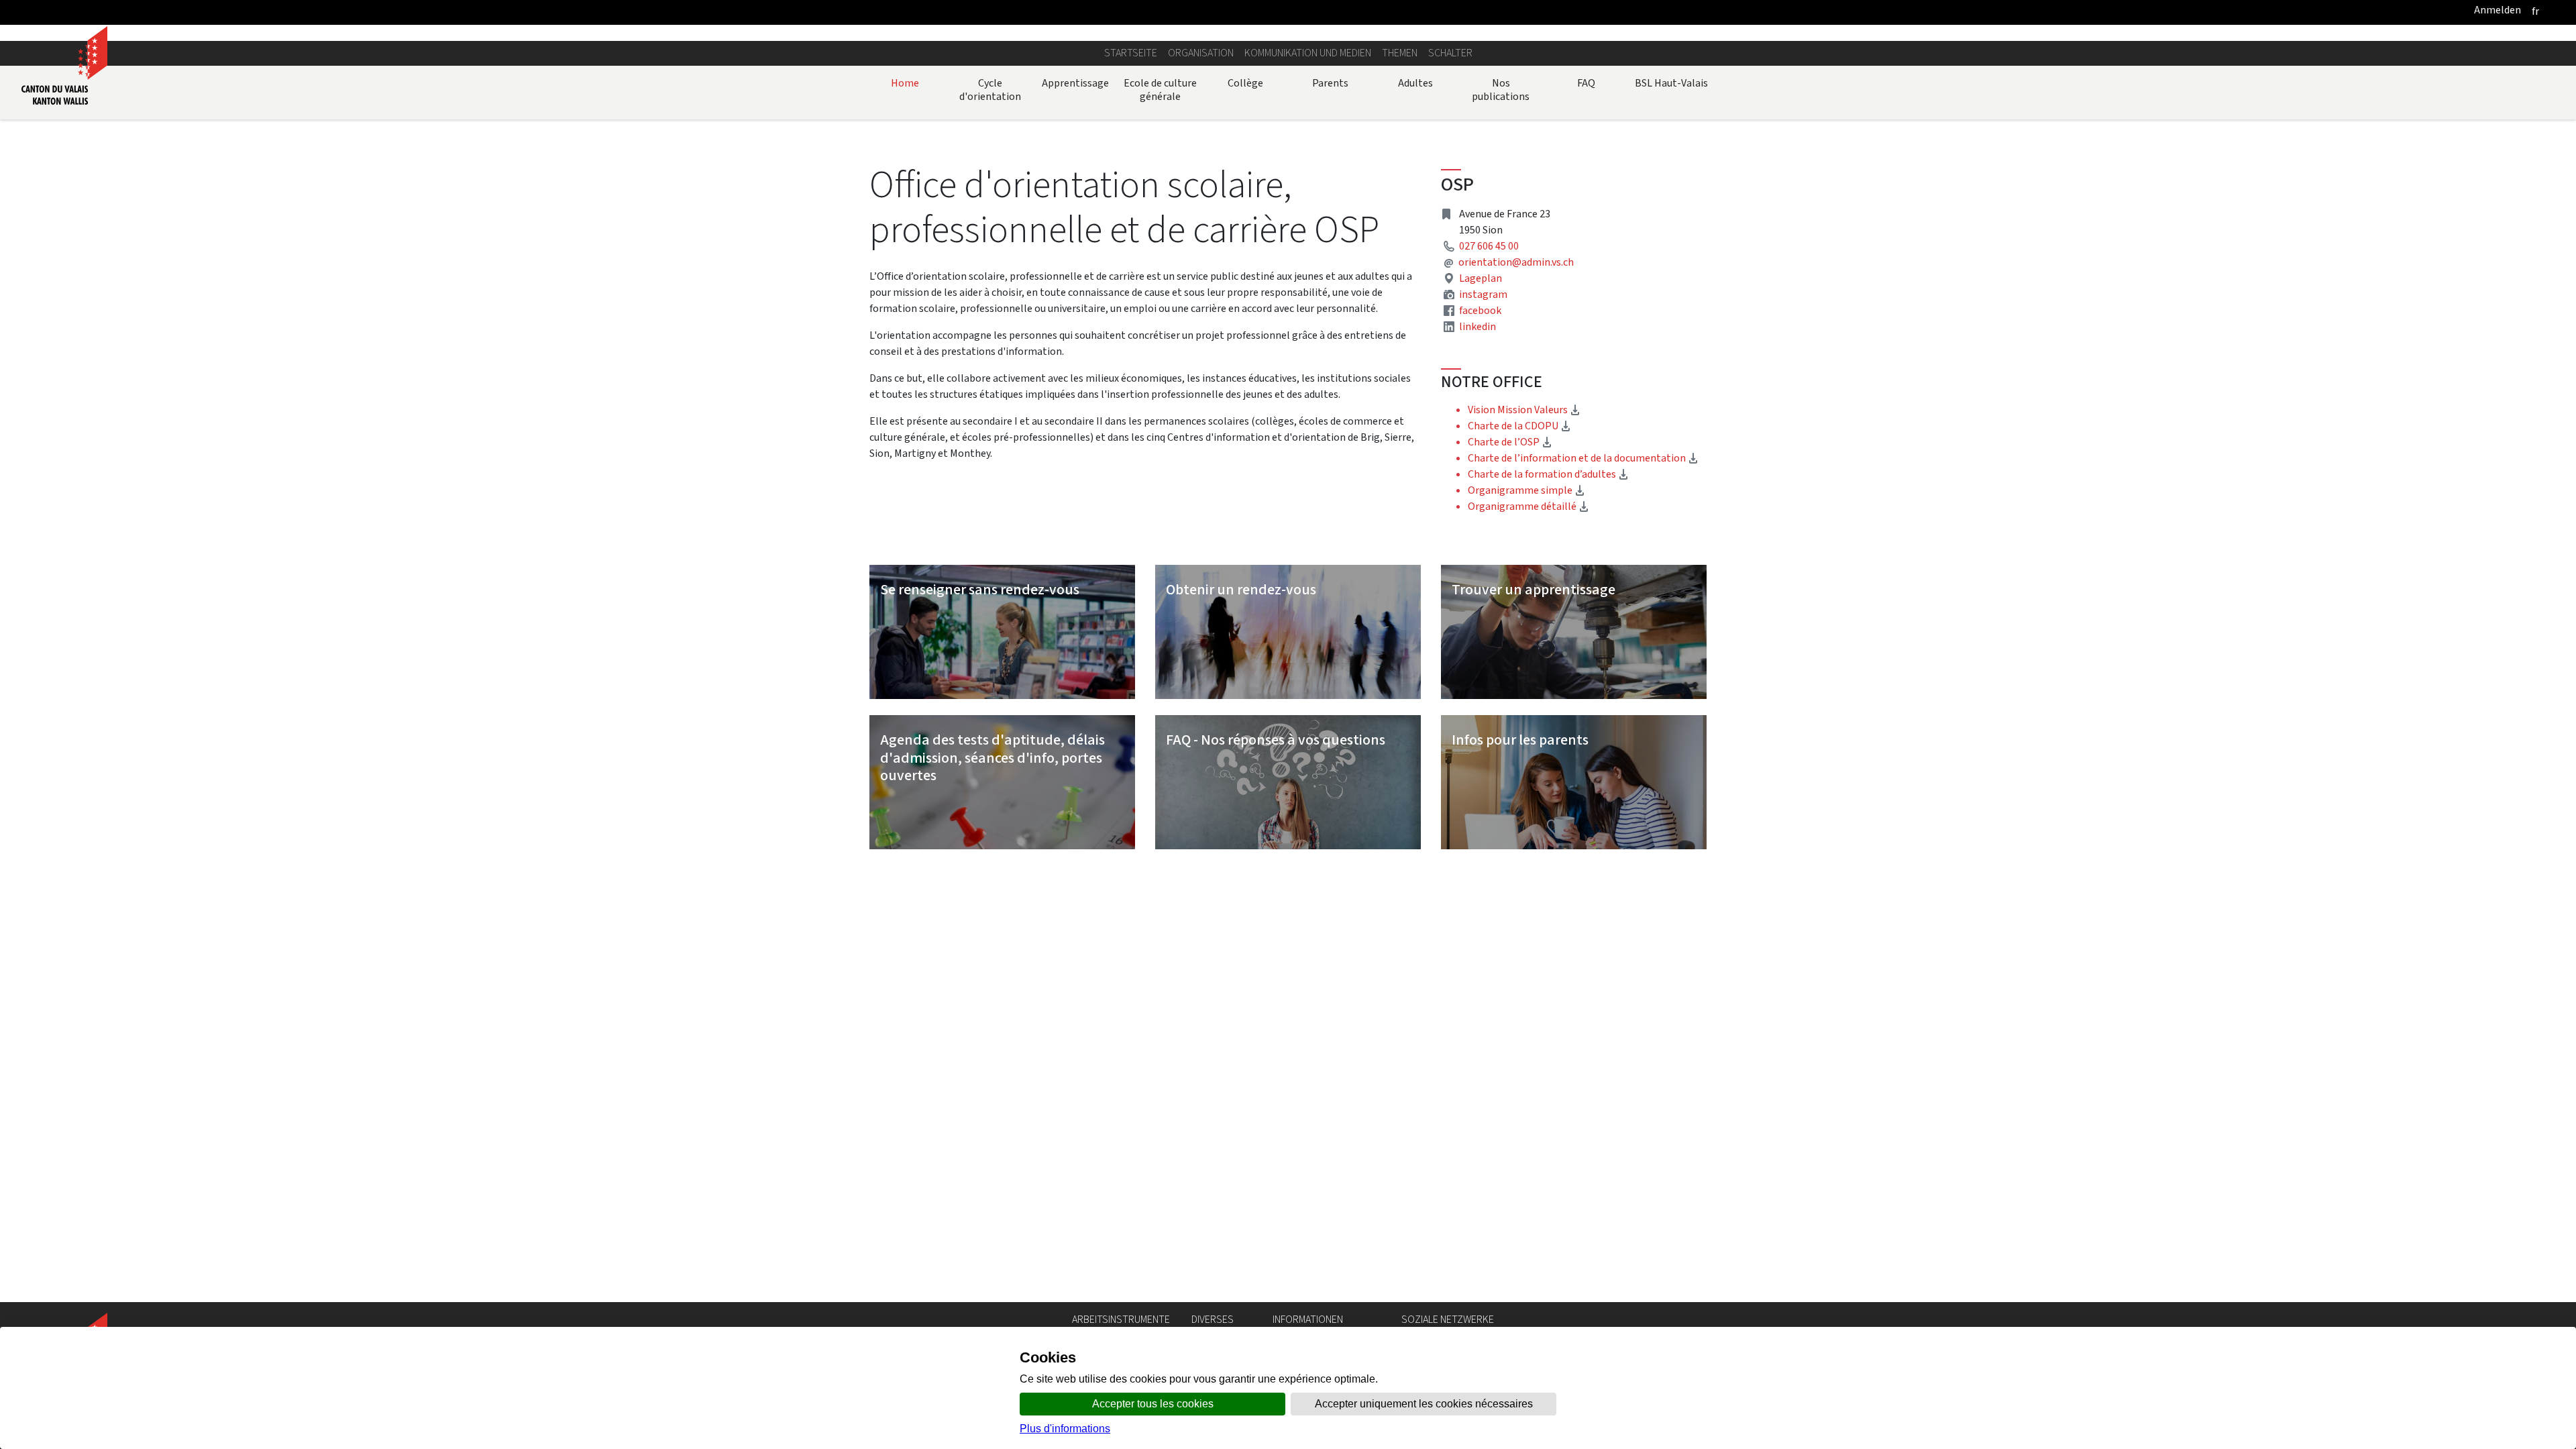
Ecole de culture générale (1160, 90)
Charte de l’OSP (1510, 442)
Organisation (1201, 53)
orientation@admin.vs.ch (1516, 262)
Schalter (1450, 53)
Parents (1330, 83)
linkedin (1478, 326)
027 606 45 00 (1489, 246)
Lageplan (1481, 278)
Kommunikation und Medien (1308, 53)
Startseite (1131, 53)
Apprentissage (1075, 83)
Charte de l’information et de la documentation (1583, 458)
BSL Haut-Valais (1671, 83)
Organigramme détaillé (1528, 506)
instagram (1483, 294)
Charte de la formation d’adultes (1548, 474)
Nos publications (1501, 90)
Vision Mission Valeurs (1524, 410)
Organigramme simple (1526, 490)
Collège (1245, 83)
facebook (1480, 310)
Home (905, 83)
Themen (1400, 53)
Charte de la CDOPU (1519, 426)
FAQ (1586, 83)
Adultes (1415, 83)
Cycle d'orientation (990, 90)
